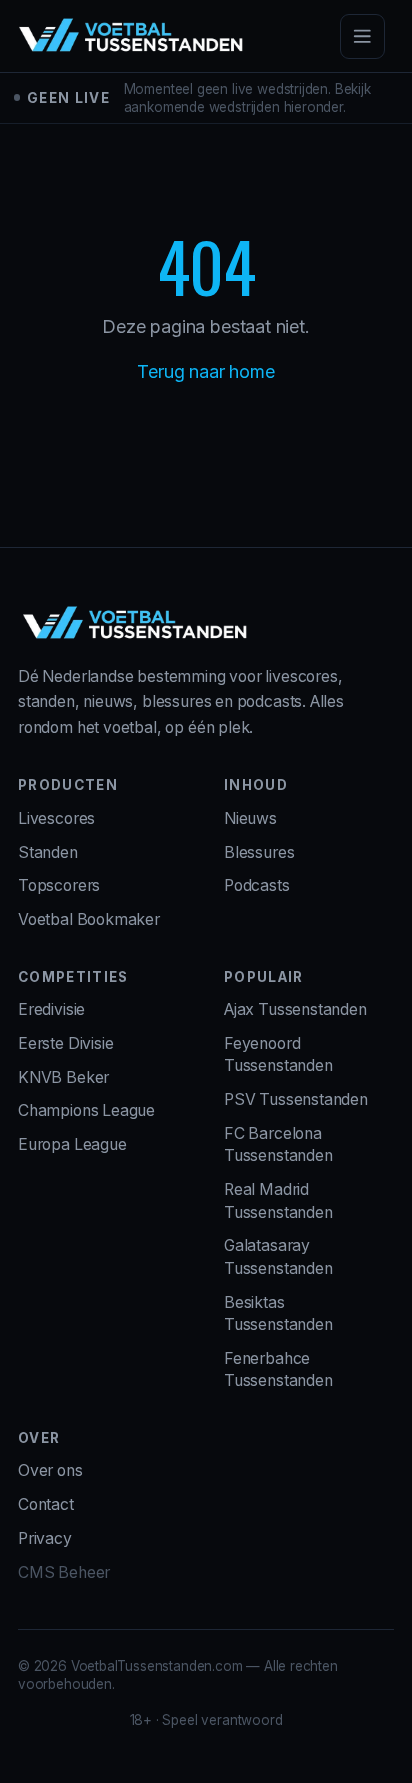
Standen (48, 852)
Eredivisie (51, 1009)
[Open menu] (362, 36)
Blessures (259, 852)
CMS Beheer (64, 1572)
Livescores (56, 818)
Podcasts (257, 885)
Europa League (72, 1144)
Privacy (45, 1538)
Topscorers (59, 885)
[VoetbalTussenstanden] (131, 36)
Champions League (86, 1110)
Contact (46, 1504)
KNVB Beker (63, 1077)
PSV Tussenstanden (296, 1099)
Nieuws (250, 818)
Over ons (50, 1470)
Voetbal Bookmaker (89, 919)
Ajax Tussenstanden (295, 1009)
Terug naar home (205, 371)
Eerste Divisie (65, 1043)
